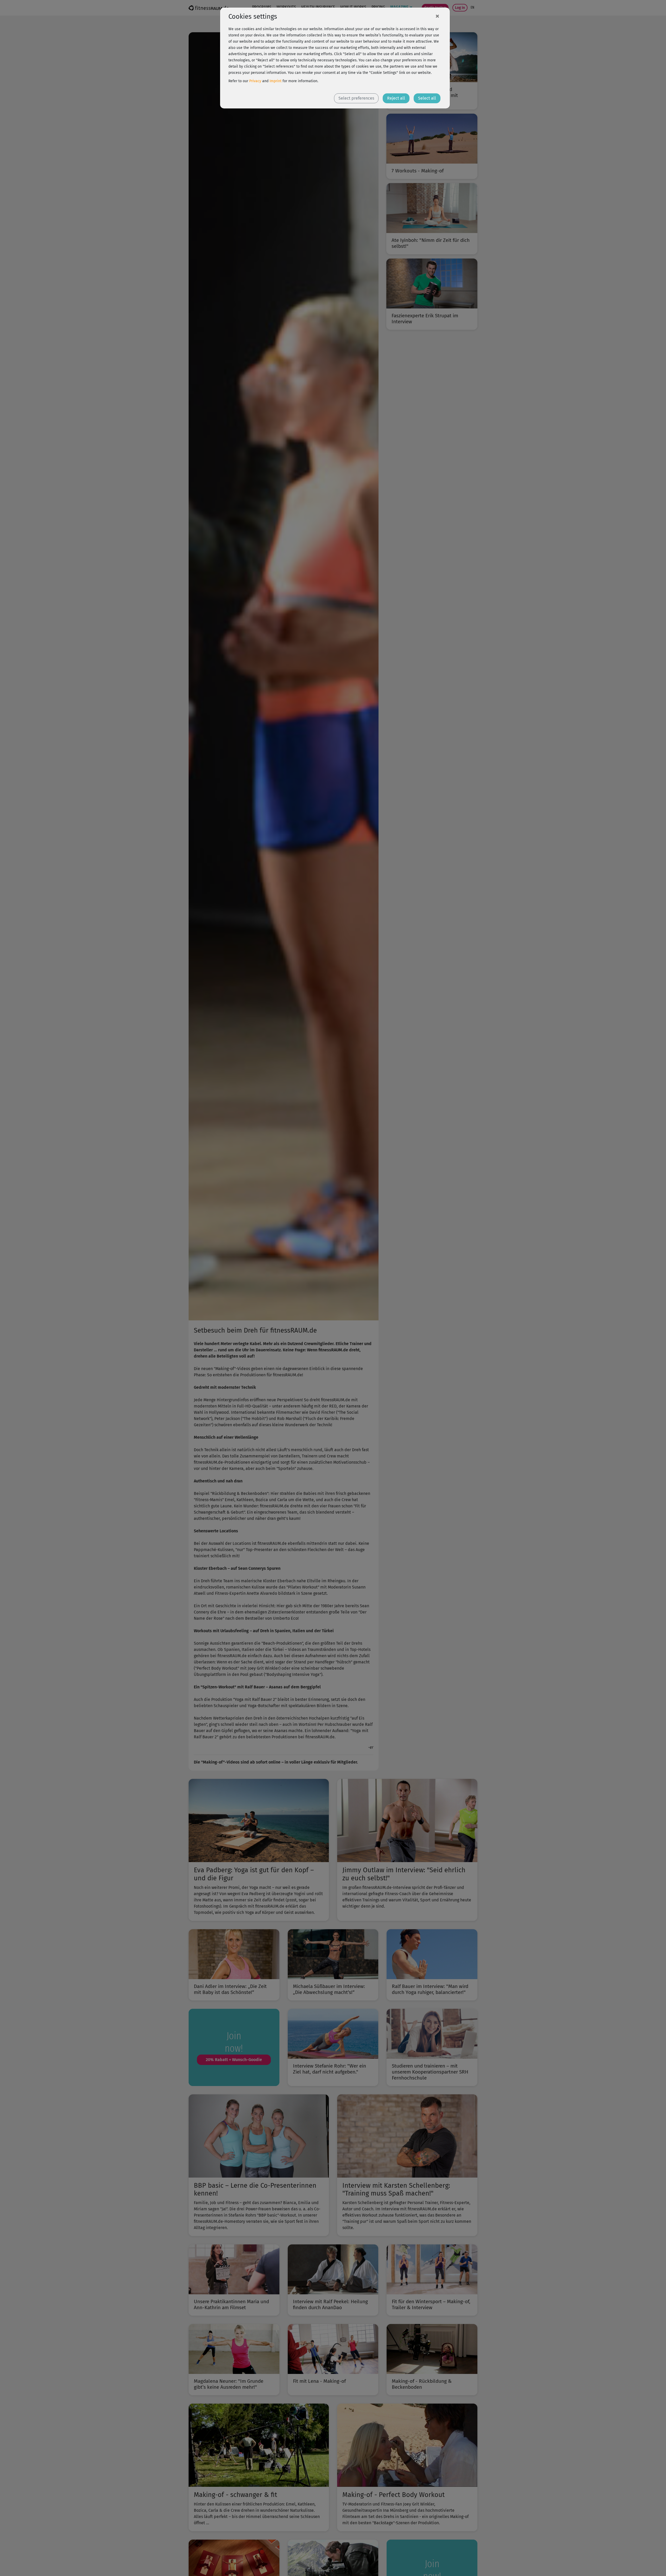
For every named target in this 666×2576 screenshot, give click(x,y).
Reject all (396, 98)
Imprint (276, 81)
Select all (427, 98)
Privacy (255, 81)
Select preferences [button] (356, 98)
